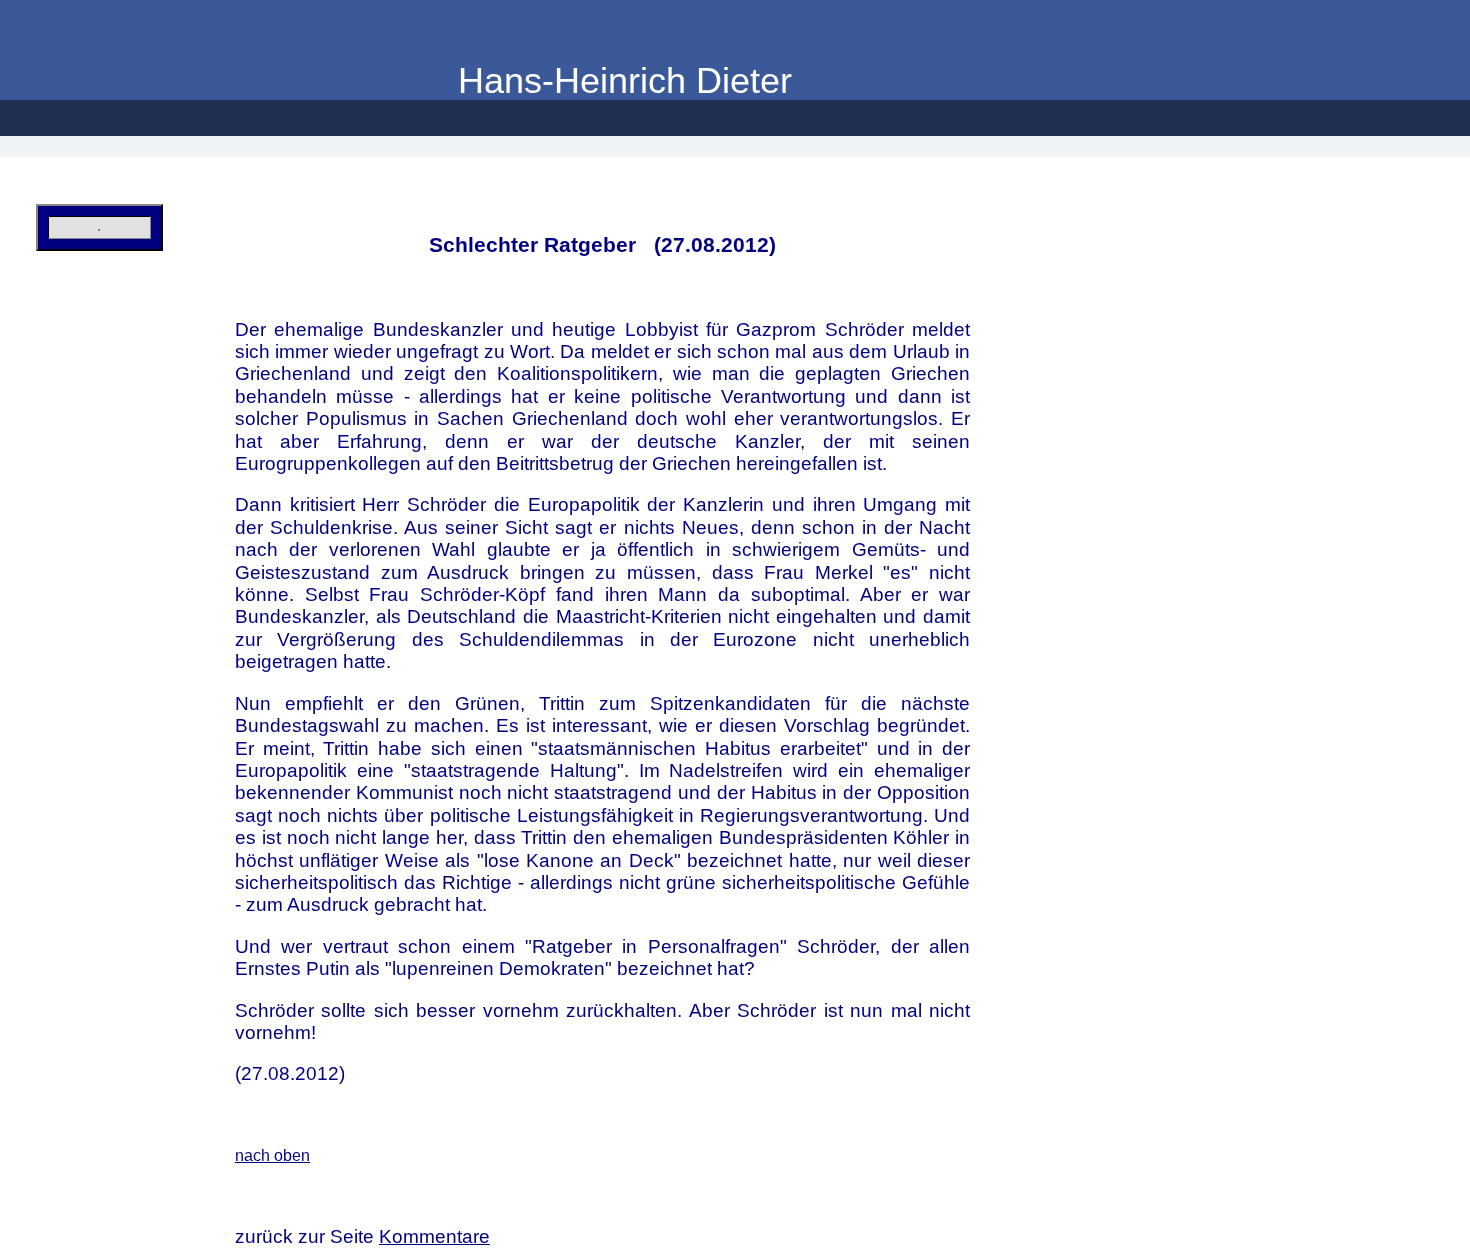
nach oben (272, 1155)
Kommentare (434, 1236)
